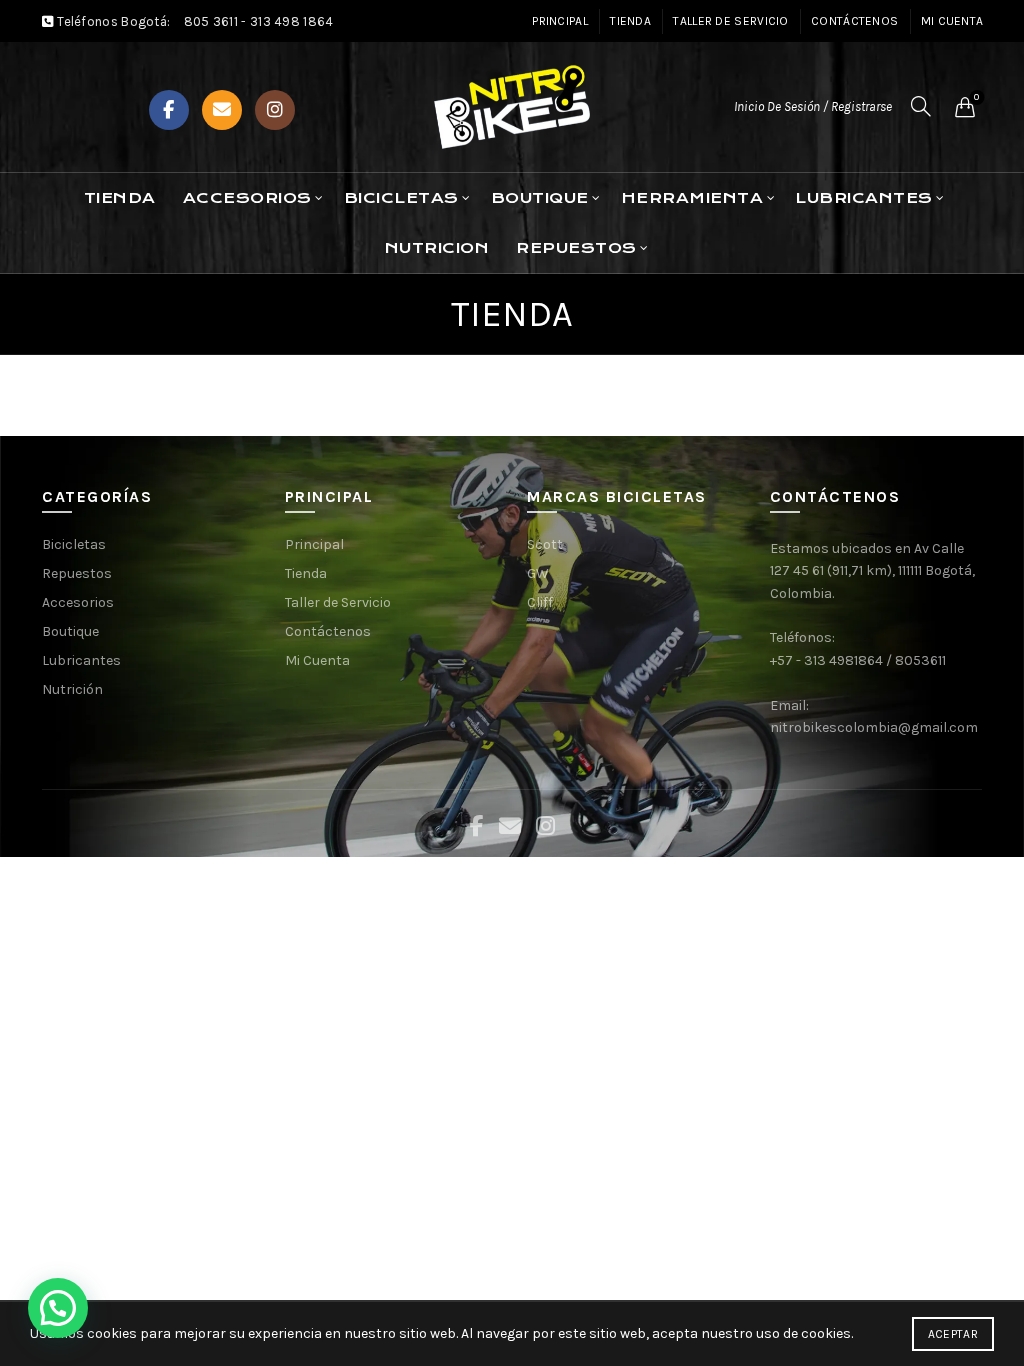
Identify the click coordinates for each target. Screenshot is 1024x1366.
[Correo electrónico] (222, 110)
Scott (545, 544)
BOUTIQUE (540, 198)
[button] (58, 1308)
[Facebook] (169, 110)
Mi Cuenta (952, 21)
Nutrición (72, 689)
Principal (560, 21)
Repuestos (77, 573)
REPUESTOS (576, 248)
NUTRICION (437, 248)
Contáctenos (854, 21)
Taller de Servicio (730, 21)
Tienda (630, 21)
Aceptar (953, 1334)
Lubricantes (81, 660)
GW (538, 573)
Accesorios (247, 198)
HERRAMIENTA (692, 198)
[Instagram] (275, 110)
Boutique (70, 631)
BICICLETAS (401, 198)
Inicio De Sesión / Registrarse (813, 106)
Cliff (540, 602)
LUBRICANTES (864, 198)
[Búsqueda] (921, 106)
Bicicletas (74, 544)
